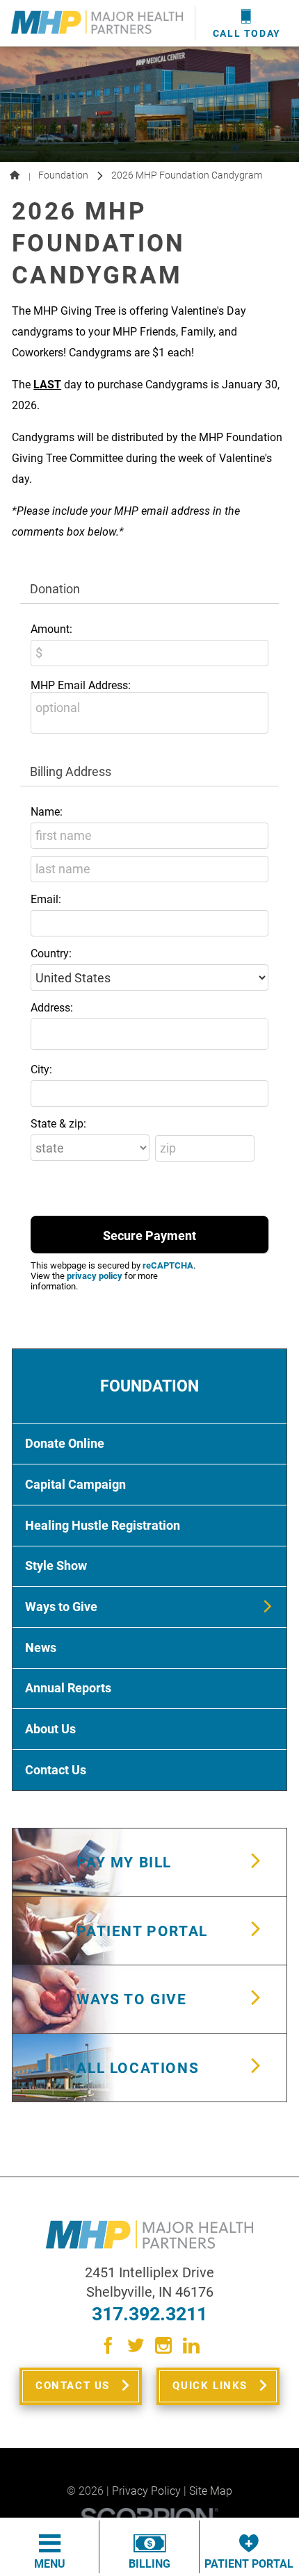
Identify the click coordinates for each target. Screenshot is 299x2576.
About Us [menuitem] (50, 1729)
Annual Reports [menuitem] (68, 1688)
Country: (51, 953)
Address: (52, 1008)
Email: (46, 899)
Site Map (211, 2491)
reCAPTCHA (168, 1265)
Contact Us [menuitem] (56, 1770)
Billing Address (71, 771)
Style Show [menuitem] (56, 1566)
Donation (55, 589)
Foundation (63, 175)
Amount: (51, 629)
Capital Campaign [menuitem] (75, 1485)
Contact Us (73, 2386)
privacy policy (95, 1276)
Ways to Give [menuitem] (61, 1607)
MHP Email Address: (81, 685)
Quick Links (210, 2386)
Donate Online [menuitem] (65, 1444)
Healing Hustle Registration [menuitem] (103, 1526)
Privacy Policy (146, 2491)
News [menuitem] (41, 1648)
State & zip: (58, 1124)
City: (41, 1070)
